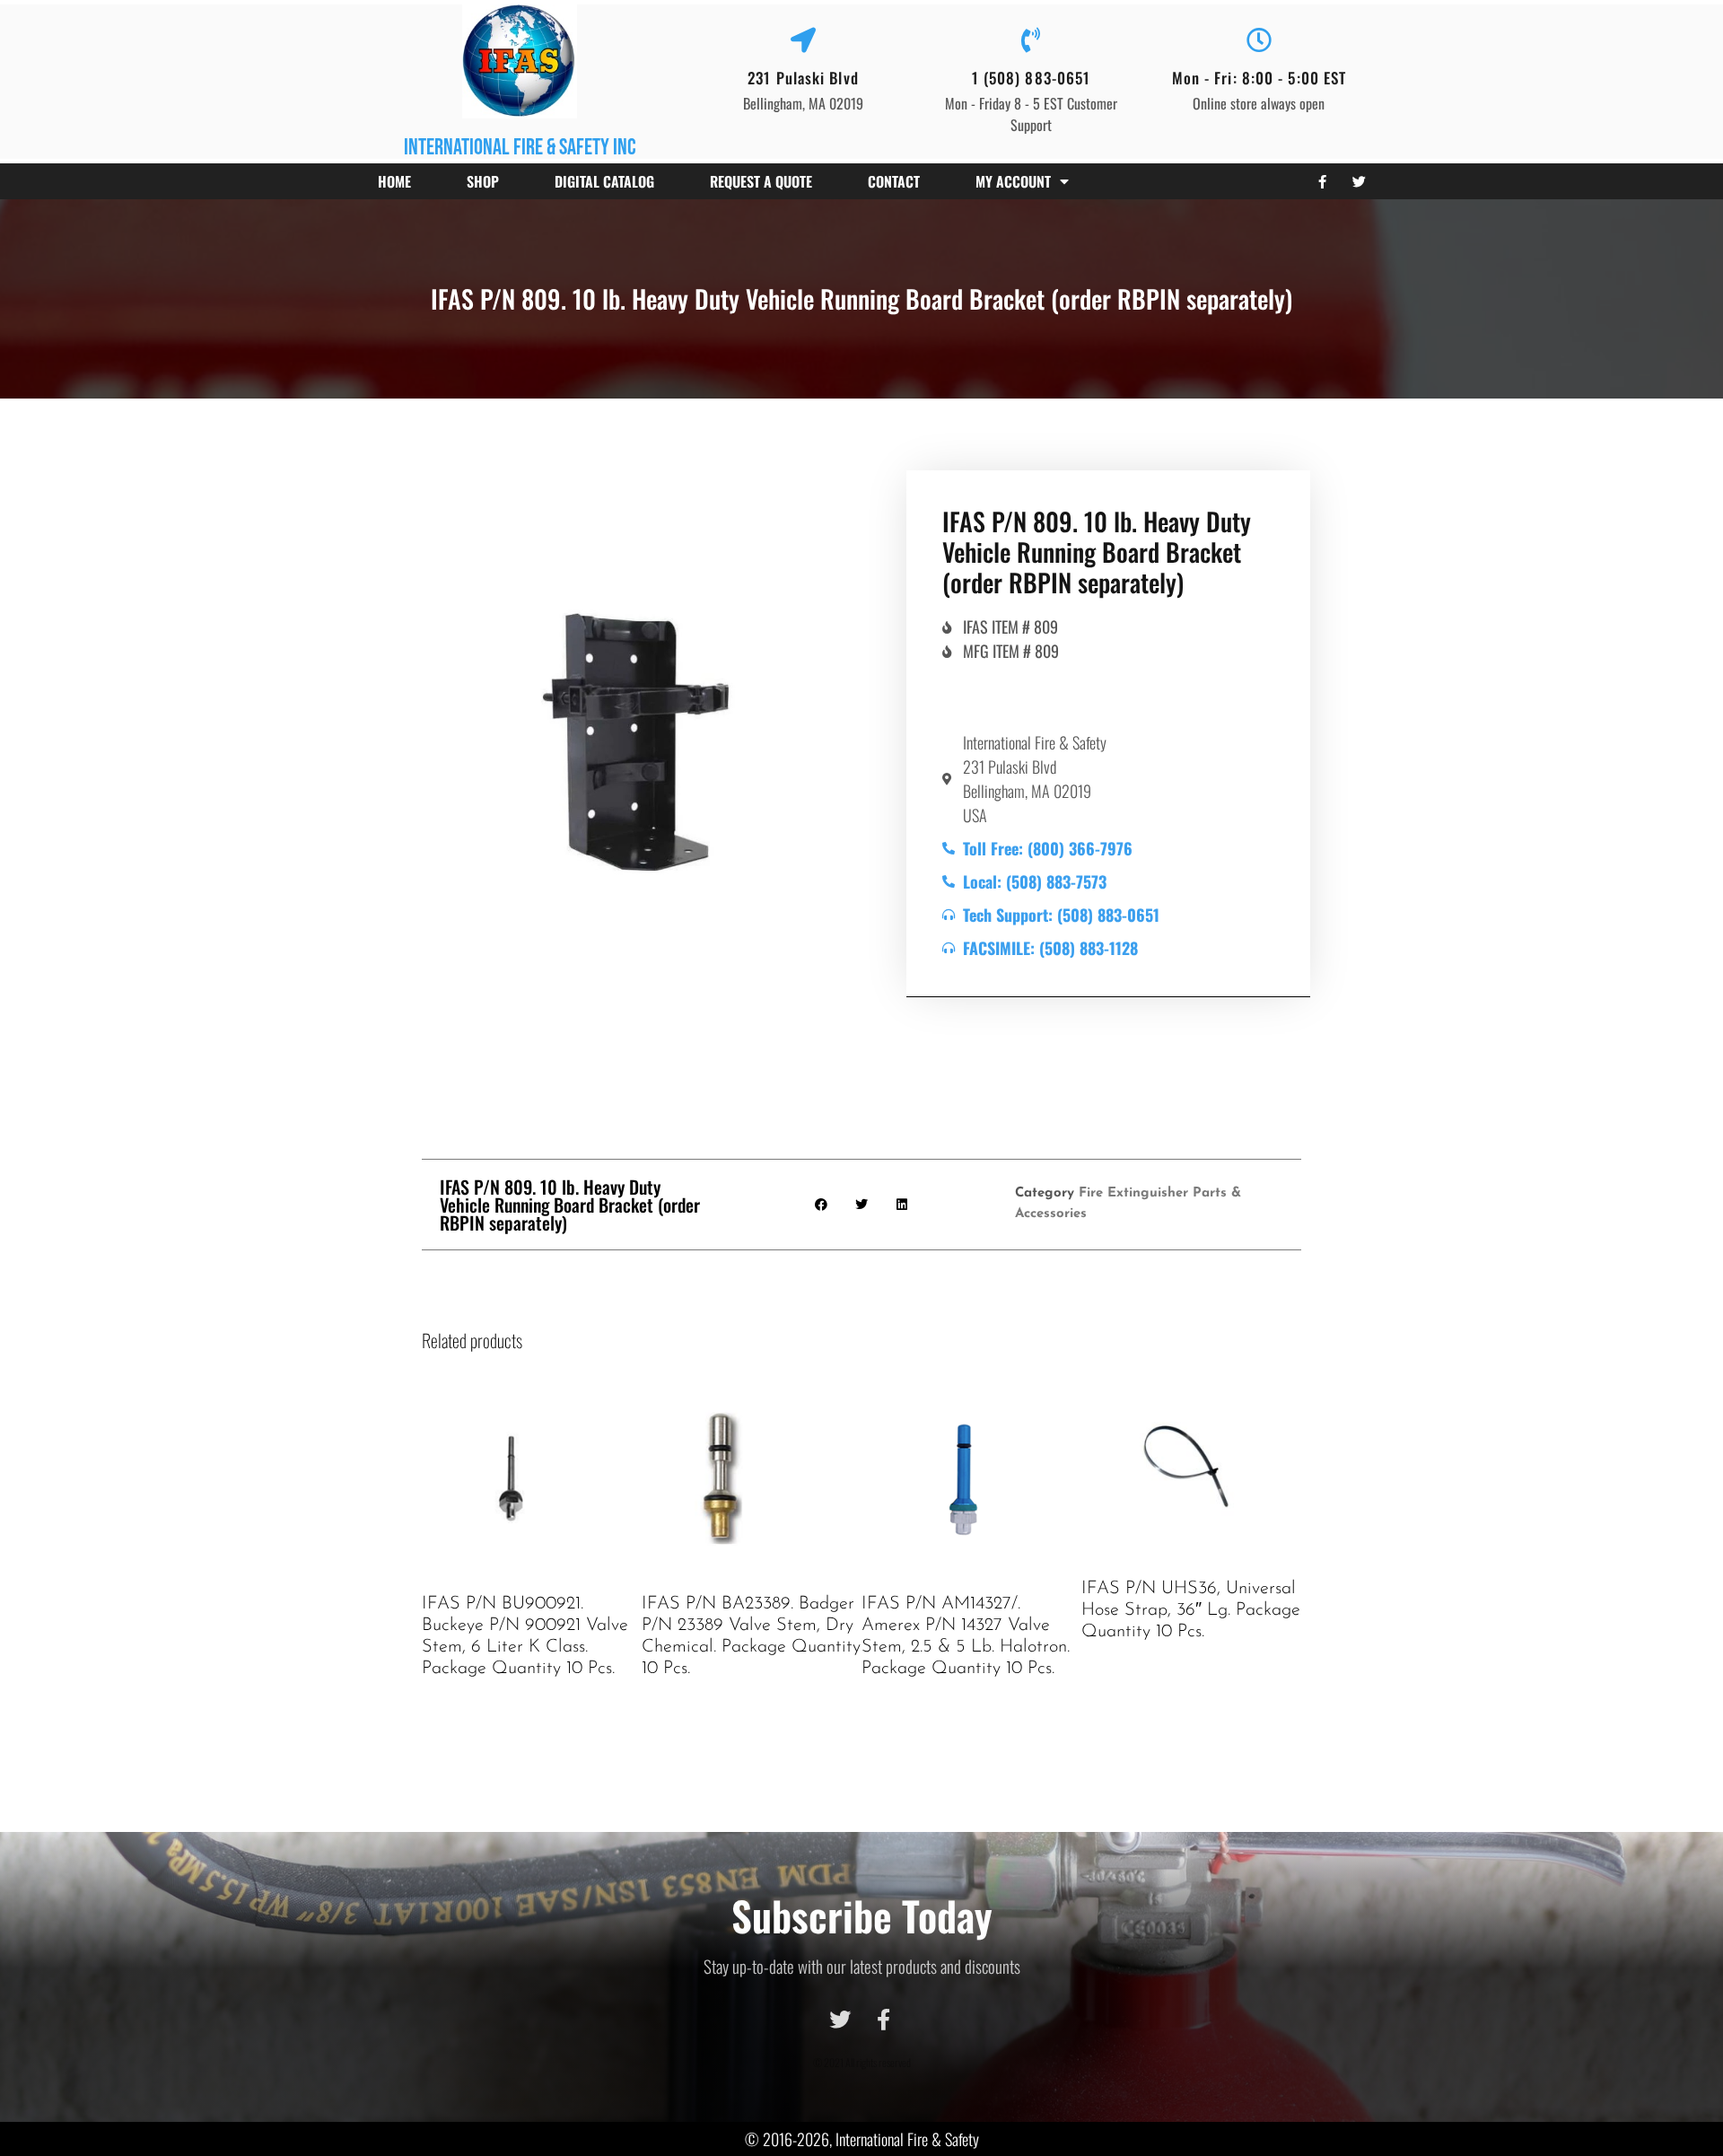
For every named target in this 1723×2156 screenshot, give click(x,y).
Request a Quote (761, 181)
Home (394, 181)
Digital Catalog (604, 181)
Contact (894, 181)
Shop (483, 181)
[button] (822, 1204)
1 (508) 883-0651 (1032, 78)
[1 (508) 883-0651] (1031, 40)
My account (1013, 181)
